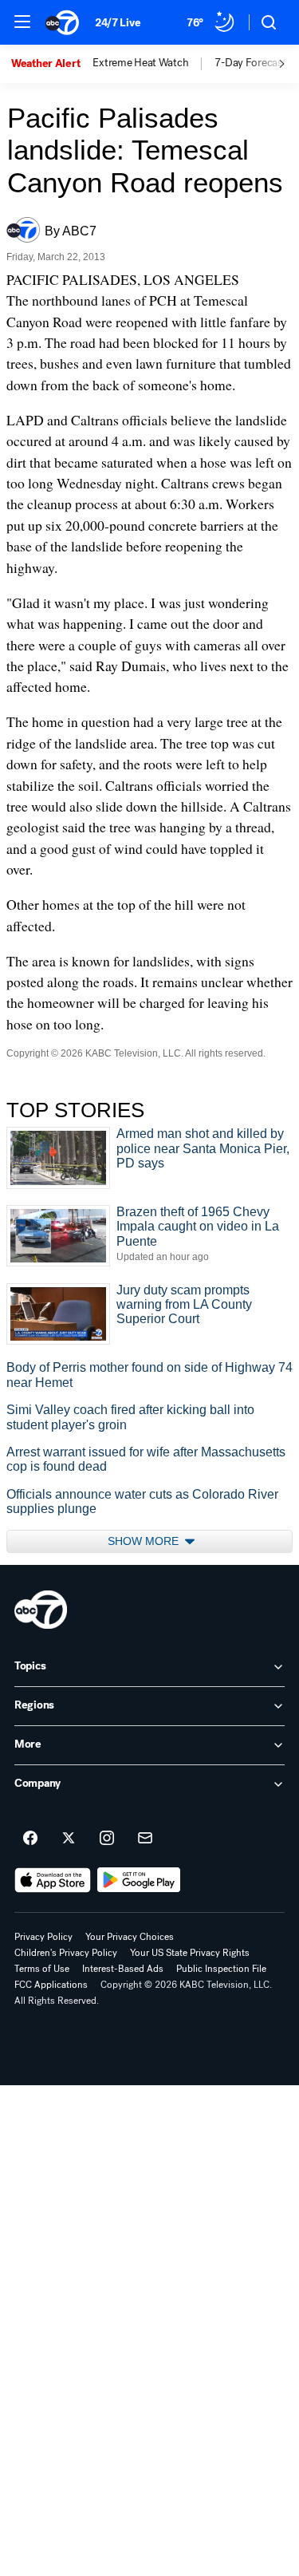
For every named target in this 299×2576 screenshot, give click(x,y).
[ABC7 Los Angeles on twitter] (69, 1839)
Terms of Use (42, 1969)
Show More (145, 1541)
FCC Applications (51, 1985)
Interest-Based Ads (123, 1969)
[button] (22, 22)
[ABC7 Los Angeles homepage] (62, 22)
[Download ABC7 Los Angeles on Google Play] (139, 1880)
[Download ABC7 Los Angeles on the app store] (53, 1880)
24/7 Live (118, 23)
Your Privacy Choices (130, 1937)
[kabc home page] (41, 1610)
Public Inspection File (221, 1969)
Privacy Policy (43, 1937)
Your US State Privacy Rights (190, 1953)
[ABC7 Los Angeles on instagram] (107, 1839)
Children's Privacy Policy (66, 1953)
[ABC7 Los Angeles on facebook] (30, 1839)
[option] (52, 64)
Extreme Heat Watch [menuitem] (140, 63)
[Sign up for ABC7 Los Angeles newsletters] (145, 1839)
